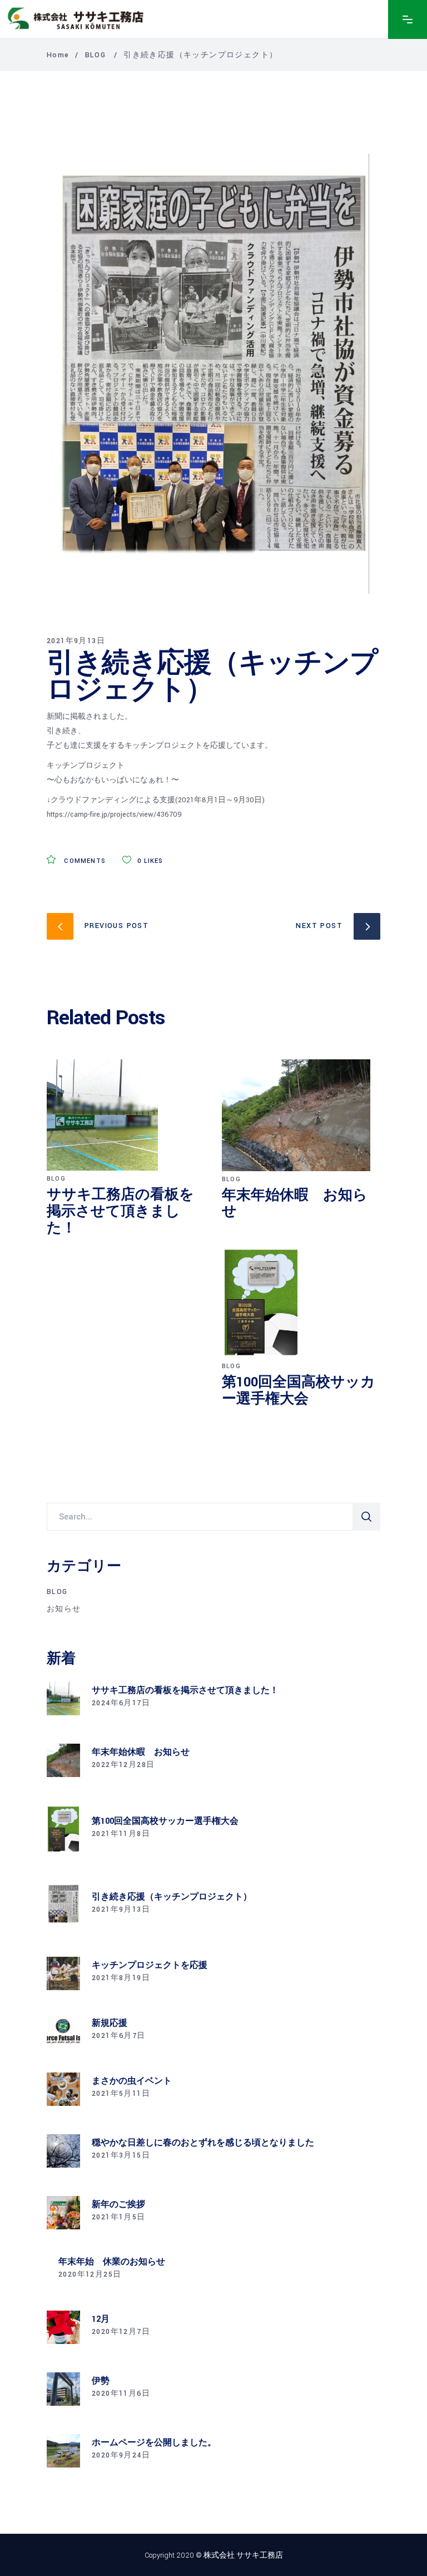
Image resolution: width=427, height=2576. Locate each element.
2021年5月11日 (121, 2094)
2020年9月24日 (121, 2455)
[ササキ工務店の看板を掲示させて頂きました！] (126, 1115)
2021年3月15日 (121, 2155)
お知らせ (64, 1609)
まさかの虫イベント (132, 2081)
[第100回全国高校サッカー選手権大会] (301, 1302)
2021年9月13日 (76, 641)
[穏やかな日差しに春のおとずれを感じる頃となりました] (63, 2151)
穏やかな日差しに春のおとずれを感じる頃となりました (203, 2143)
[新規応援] (63, 2031)
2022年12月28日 (123, 1765)
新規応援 (110, 2023)
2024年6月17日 (121, 1703)
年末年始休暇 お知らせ (295, 1204)
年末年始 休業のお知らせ (112, 2262)
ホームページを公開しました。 (154, 2443)
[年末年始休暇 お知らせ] (301, 1115)
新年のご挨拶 (118, 2205)
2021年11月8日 (121, 1834)
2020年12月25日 (90, 2274)
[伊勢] (63, 2389)
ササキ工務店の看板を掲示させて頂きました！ (120, 1211)
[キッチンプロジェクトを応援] (63, 1973)
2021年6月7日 (119, 2036)
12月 (101, 2319)
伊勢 (101, 2381)
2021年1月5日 (119, 2217)
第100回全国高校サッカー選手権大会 (299, 1391)
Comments (84, 861)
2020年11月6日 (121, 2394)
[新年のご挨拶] (63, 2213)
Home (58, 55)
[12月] (63, 2327)
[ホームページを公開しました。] (63, 2451)
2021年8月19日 (121, 1978)
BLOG (96, 55)
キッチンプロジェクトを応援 (150, 1965)
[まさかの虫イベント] (63, 2089)
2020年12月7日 (121, 2332)
